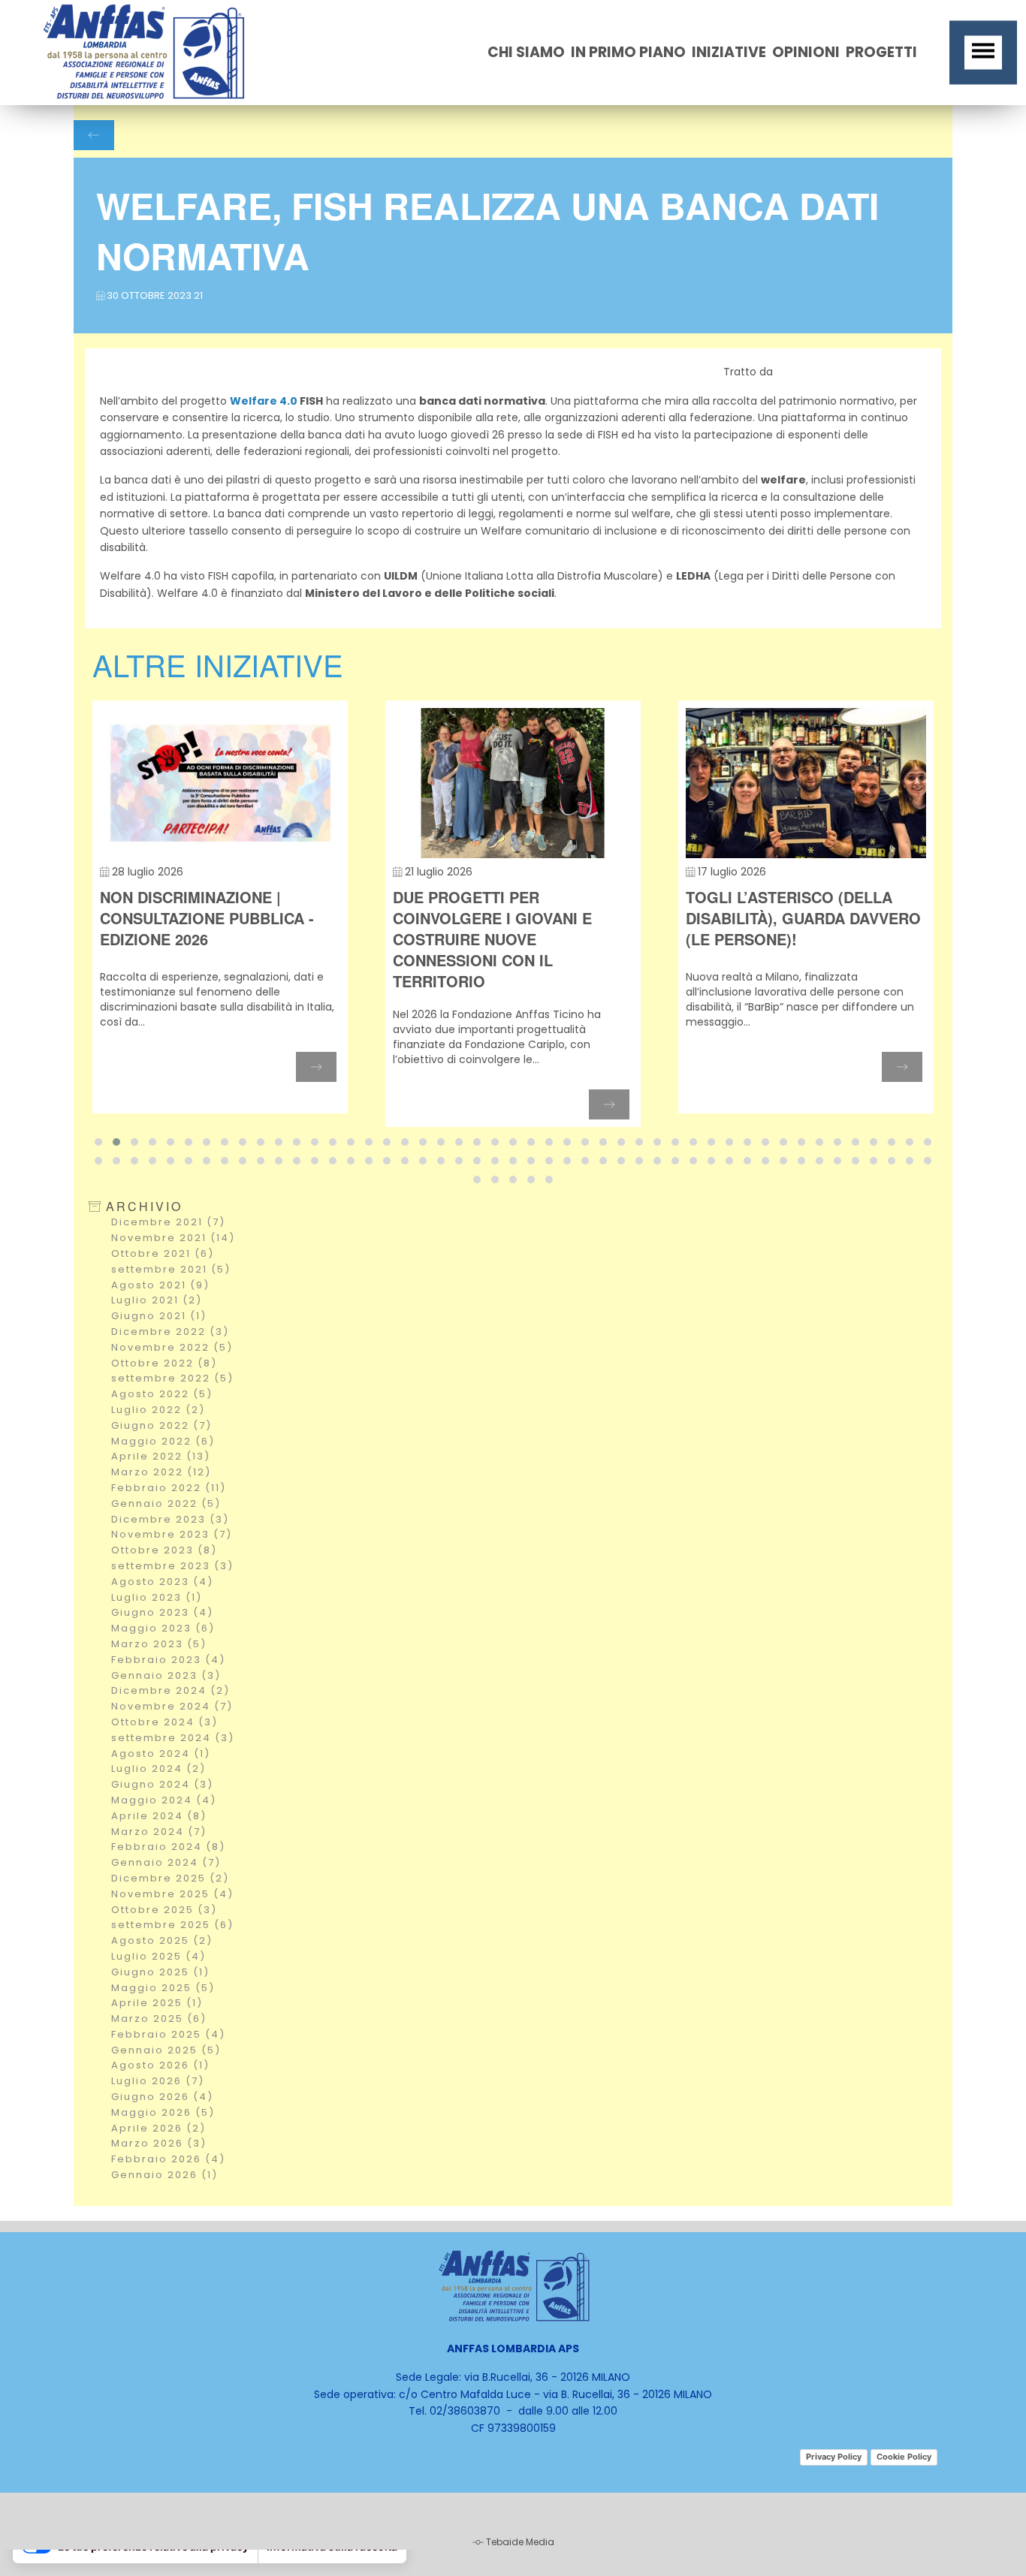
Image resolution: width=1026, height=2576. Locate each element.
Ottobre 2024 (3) (164, 1722)
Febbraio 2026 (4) (168, 2159)
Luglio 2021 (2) (157, 1300)
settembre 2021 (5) (171, 1269)
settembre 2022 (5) (172, 1378)
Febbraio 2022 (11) (169, 1488)
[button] (98, 1142)
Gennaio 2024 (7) (166, 1862)
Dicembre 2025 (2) (170, 1878)
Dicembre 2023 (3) (170, 1519)
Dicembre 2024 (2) (170, 1690)
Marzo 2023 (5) (159, 1644)
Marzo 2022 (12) (161, 1472)
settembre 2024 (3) (173, 1738)
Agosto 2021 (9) (160, 1285)
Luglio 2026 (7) (158, 2081)
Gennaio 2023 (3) (166, 1675)
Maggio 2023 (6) (163, 1628)
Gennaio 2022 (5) (166, 1503)
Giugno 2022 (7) (161, 1425)
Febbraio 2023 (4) (168, 1660)
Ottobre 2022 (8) (164, 1363)
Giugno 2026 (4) (162, 2097)
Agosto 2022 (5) (162, 1394)
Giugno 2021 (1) (159, 1316)
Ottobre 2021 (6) (163, 1253)
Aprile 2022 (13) (161, 1456)
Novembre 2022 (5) (172, 1347)
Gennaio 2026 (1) (164, 2175)
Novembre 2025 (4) (172, 1894)
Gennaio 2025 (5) (166, 2050)
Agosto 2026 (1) (160, 2065)
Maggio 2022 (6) (163, 1441)
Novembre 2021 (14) (173, 1238)
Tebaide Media (520, 2542)
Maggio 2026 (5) (163, 2112)
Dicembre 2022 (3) (170, 1332)
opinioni (806, 52)
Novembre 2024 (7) (172, 1706)
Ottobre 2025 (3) (164, 1910)
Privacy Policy (834, 2457)
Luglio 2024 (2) (158, 1769)
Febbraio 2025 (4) (168, 2034)
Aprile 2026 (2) (158, 2128)
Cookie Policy (904, 2457)
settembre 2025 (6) (172, 1925)
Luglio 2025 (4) (158, 1956)
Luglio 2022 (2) (158, 1410)
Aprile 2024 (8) (159, 1816)
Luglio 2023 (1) (157, 1597)
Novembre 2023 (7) (172, 1534)
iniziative (729, 52)
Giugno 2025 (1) (160, 1972)
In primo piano (628, 52)
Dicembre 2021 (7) (168, 1222)
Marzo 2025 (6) (159, 2019)
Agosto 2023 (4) (162, 1582)
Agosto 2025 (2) (162, 1940)
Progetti (881, 52)
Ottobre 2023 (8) (164, 1550)
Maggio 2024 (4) (164, 1800)
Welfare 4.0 (264, 401)
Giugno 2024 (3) (162, 1784)
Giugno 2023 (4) (162, 1612)
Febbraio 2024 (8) (168, 1847)
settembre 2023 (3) (172, 1566)
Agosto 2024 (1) (161, 1753)
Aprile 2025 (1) (157, 2003)
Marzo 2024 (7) (159, 1832)
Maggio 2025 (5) (163, 1988)
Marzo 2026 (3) (159, 2143)
